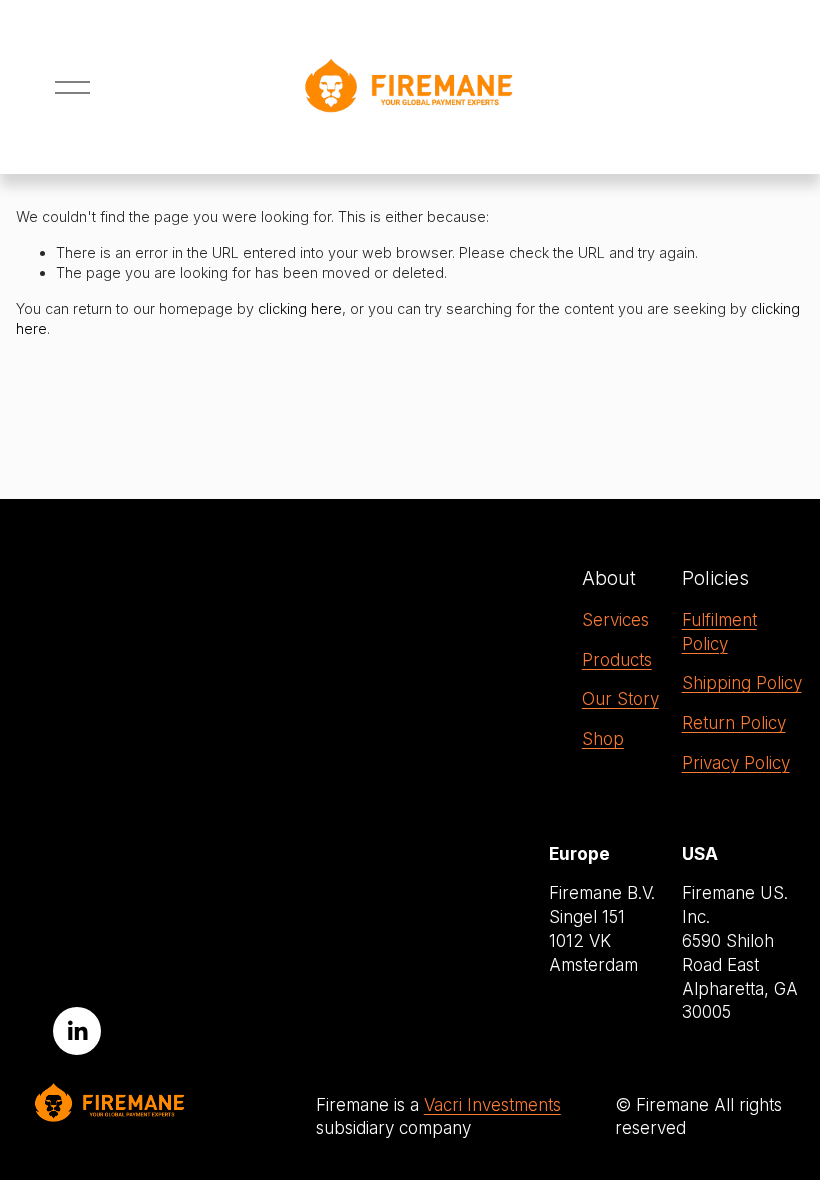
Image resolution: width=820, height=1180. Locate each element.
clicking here (300, 308)
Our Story (620, 699)
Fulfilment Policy (719, 632)
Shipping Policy (742, 683)
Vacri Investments (492, 1105)
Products (617, 660)
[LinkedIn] (77, 1031)
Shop (603, 739)
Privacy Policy (736, 763)
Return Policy (734, 723)
